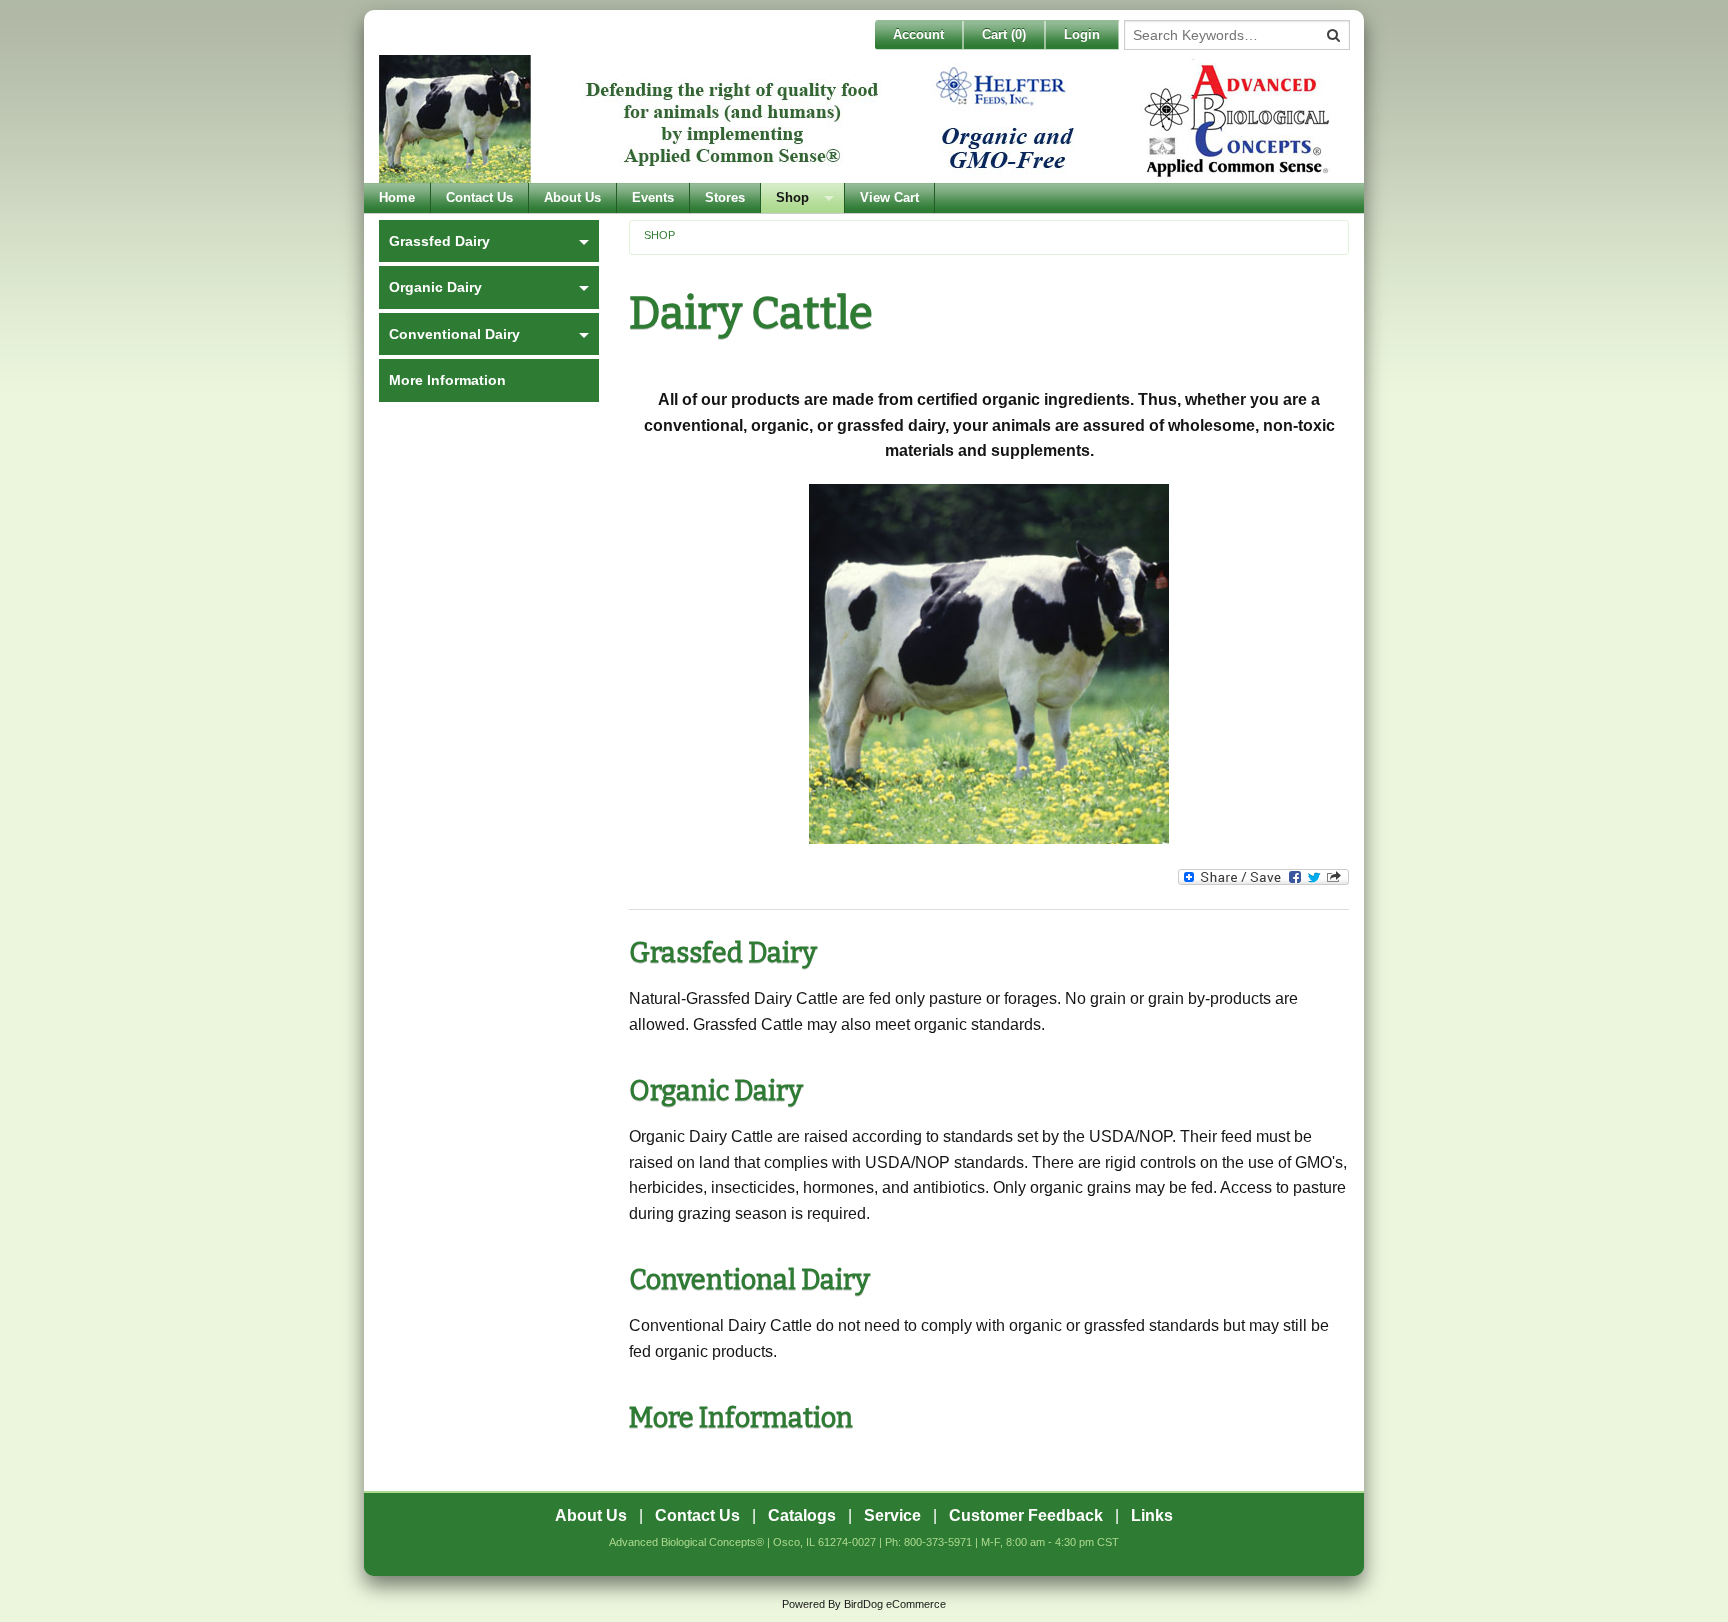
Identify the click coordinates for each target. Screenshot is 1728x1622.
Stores (725, 197)
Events (653, 197)
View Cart (889, 197)
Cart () (1004, 34)
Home (397, 197)
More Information (741, 1418)
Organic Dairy (716, 1091)
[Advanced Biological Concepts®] (859, 119)
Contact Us (479, 197)
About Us (572, 197)
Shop (792, 197)
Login (1082, 34)
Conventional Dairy (749, 1280)
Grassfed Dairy (723, 953)
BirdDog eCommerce (895, 1604)
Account (918, 34)
